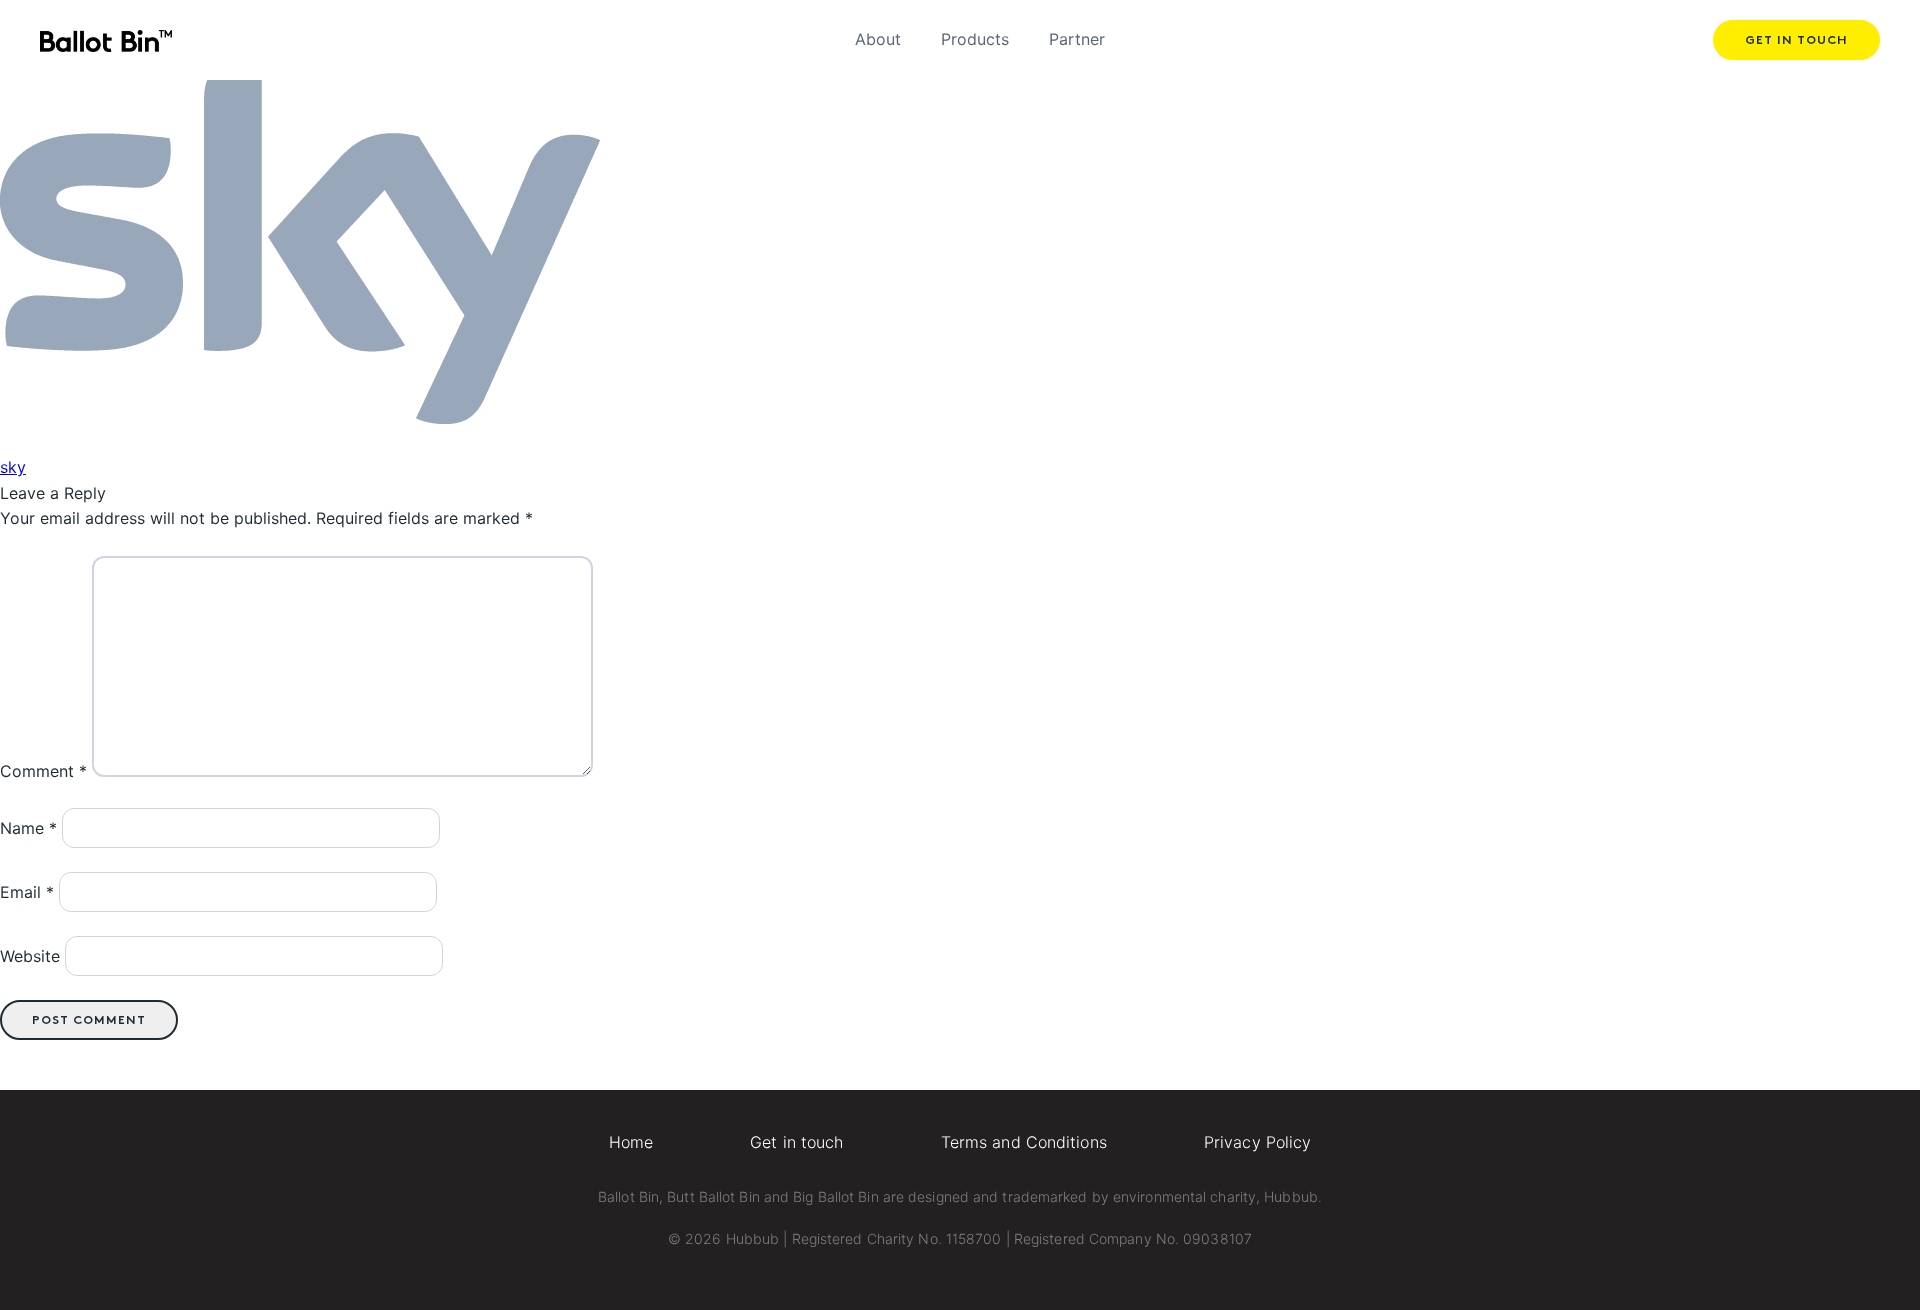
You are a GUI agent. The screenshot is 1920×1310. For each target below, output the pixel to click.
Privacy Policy (1257, 1142)
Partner (1077, 39)
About (878, 39)
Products (975, 39)
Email (27, 892)
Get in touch (1796, 41)
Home (631, 1142)
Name (28, 828)
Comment (43, 771)
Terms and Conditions (1024, 1142)
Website (30, 956)
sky (13, 467)
